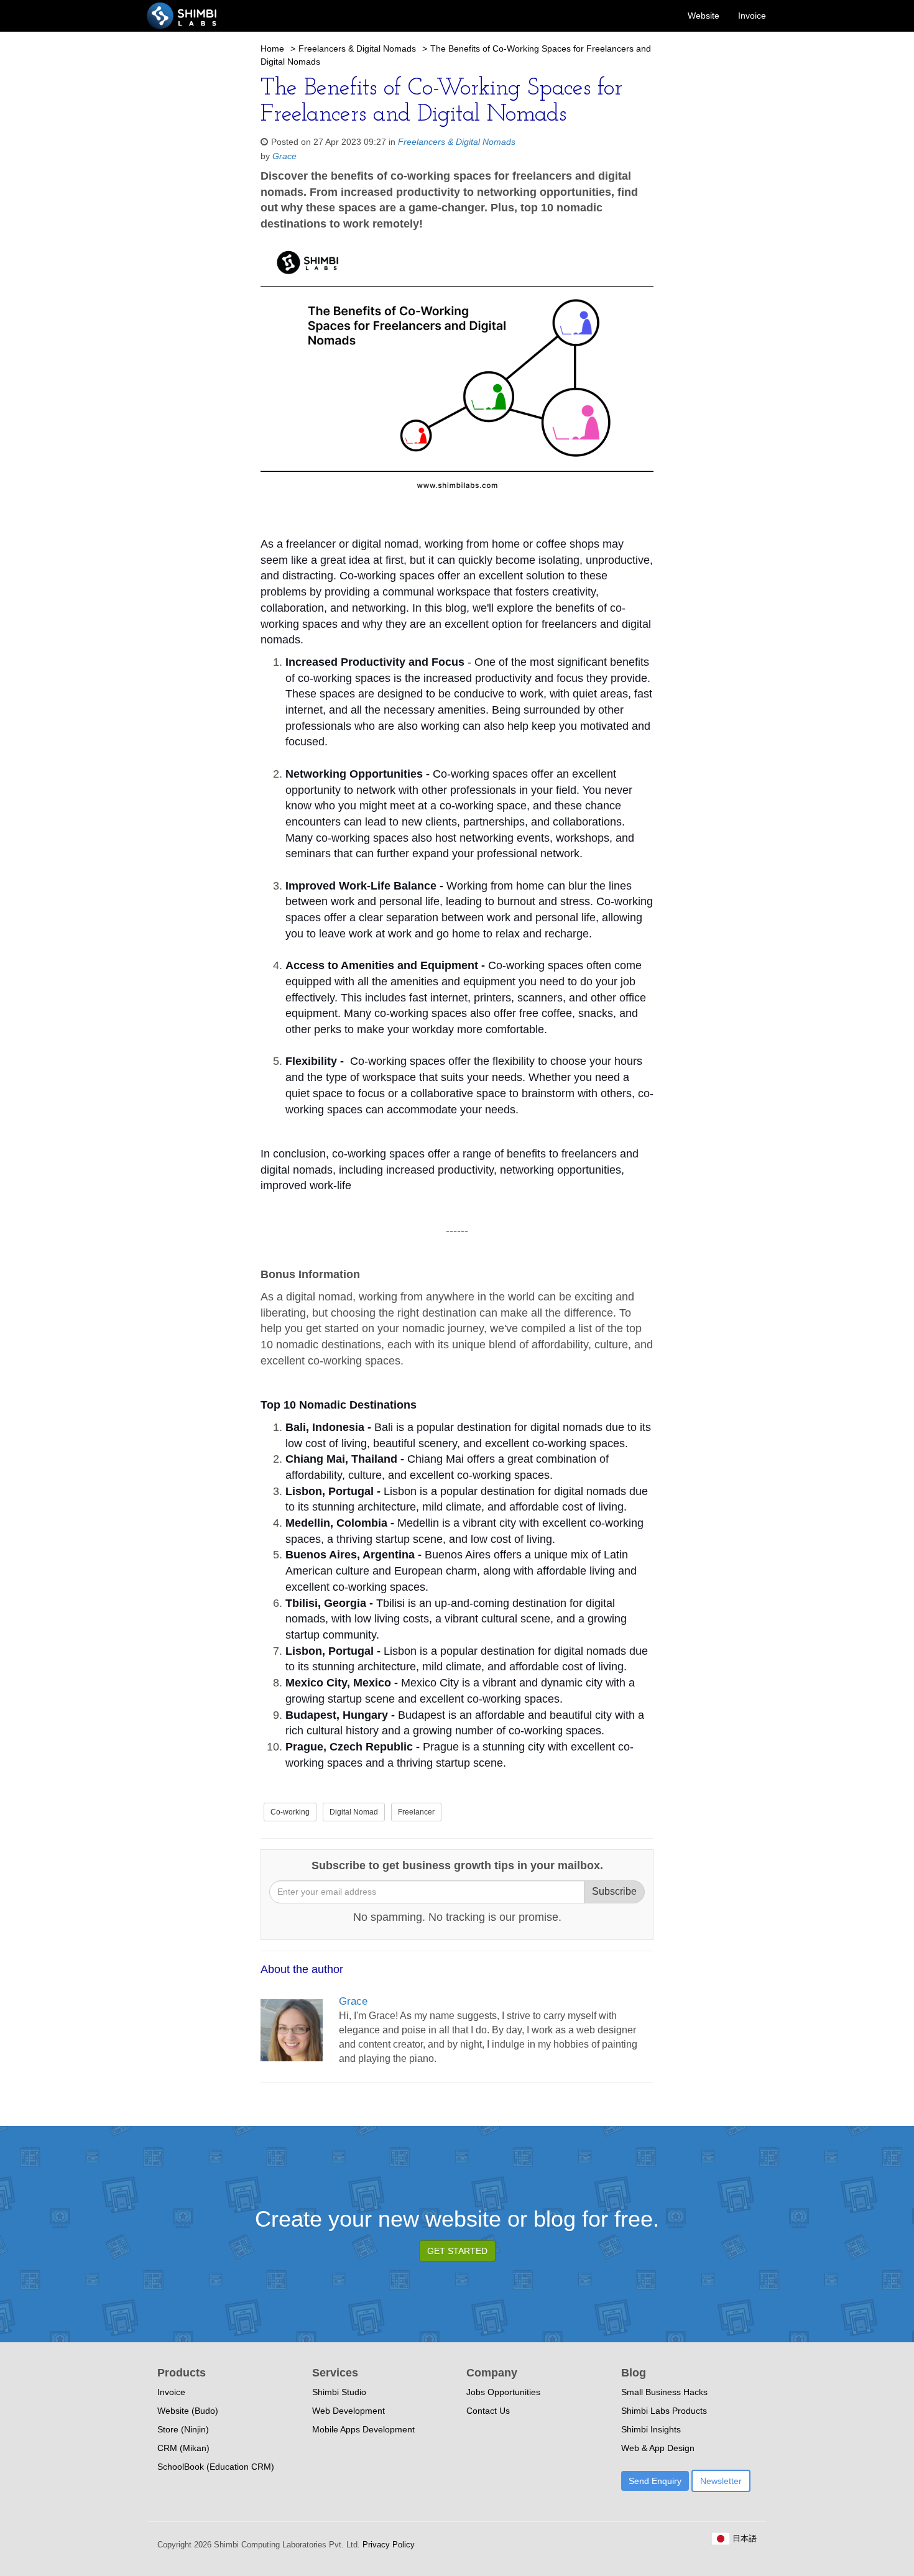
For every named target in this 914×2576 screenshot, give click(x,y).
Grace (284, 156)
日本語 (743, 2538)
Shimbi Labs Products (664, 2411)
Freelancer (416, 1812)
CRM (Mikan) (183, 2448)
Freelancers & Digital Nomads (357, 48)
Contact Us (488, 2411)
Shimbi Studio (339, 2392)
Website (704, 16)
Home (272, 48)
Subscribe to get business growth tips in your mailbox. (457, 1865)
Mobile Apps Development (363, 2429)
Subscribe (614, 1891)
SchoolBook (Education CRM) (216, 2467)
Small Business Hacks (664, 2392)
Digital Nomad (354, 1812)
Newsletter (721, 2481)
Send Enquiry (655, 2481)
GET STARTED (457, 2251)
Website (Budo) (188, 2411)
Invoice (752, 16)
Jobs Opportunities (503, 2392)
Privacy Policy (387, 2545)
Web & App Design (658, 2448)
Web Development (349, 2411)
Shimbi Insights (651, 2429)
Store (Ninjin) (183, 2429)
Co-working (290, 1812)
